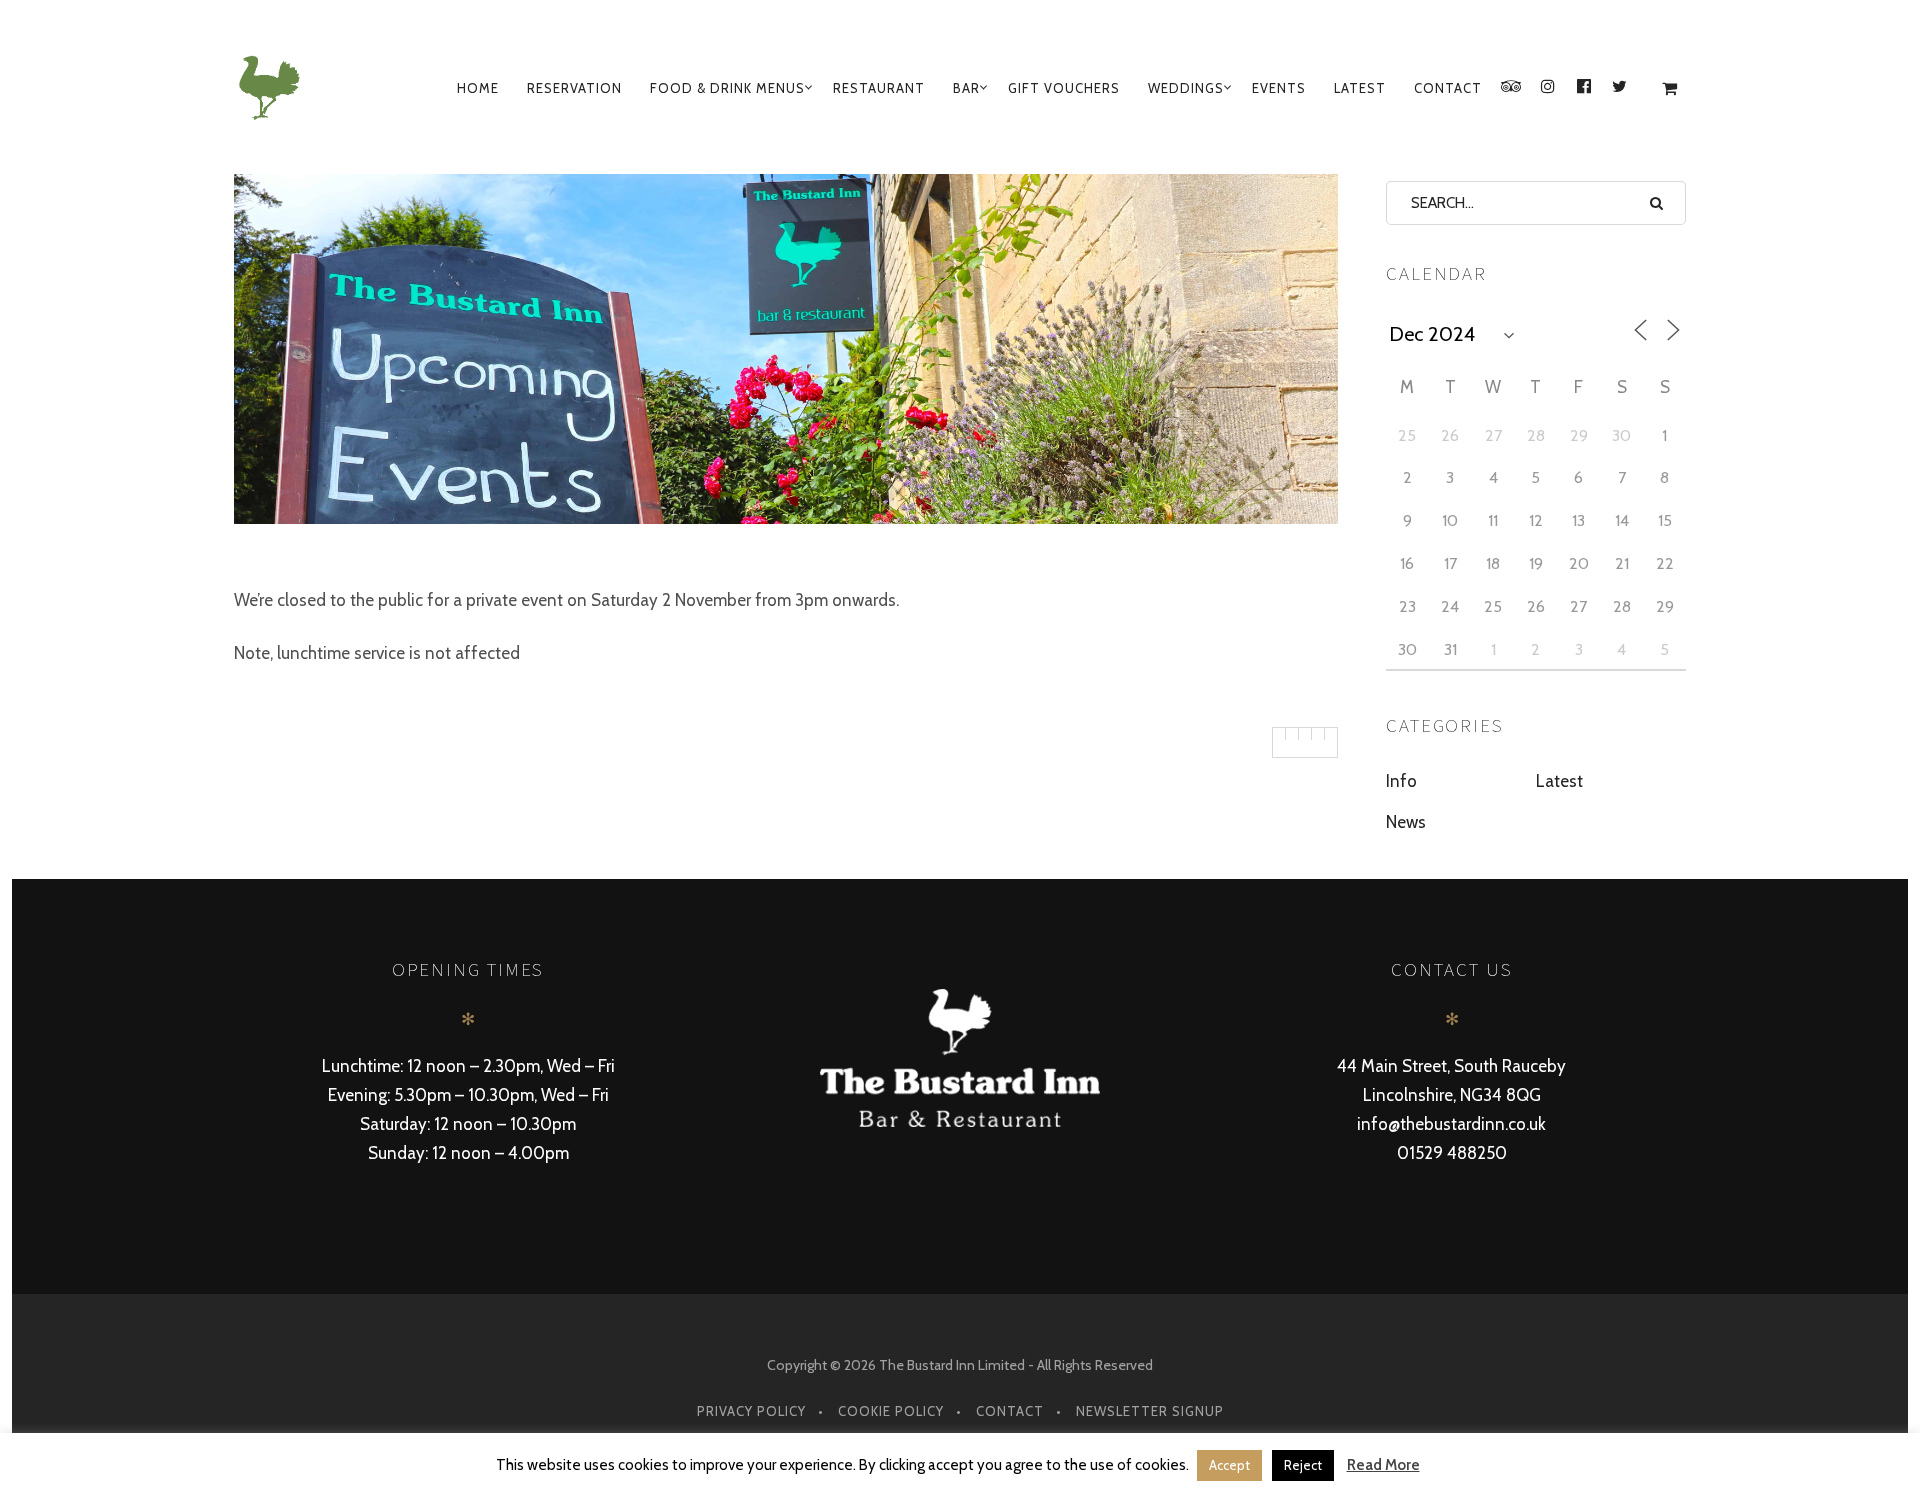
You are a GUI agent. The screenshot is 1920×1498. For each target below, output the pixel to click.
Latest (1360, 88)
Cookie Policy (891, 1411)
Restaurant (879, 88)
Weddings (1186, 88)
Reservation (574, 88)
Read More (1383, 1465)
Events (1279, 88)
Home (478, 88)
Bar (966, 88)
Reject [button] (1303, 1465)
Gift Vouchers (1064, 88)
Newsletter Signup (1150, 1411)
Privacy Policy (751, 1411)
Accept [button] (1229, 1465)
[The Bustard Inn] (273, 88)
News (1406, 822)
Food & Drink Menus (727, 88)
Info (1401, 781)
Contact (1448, 88)
